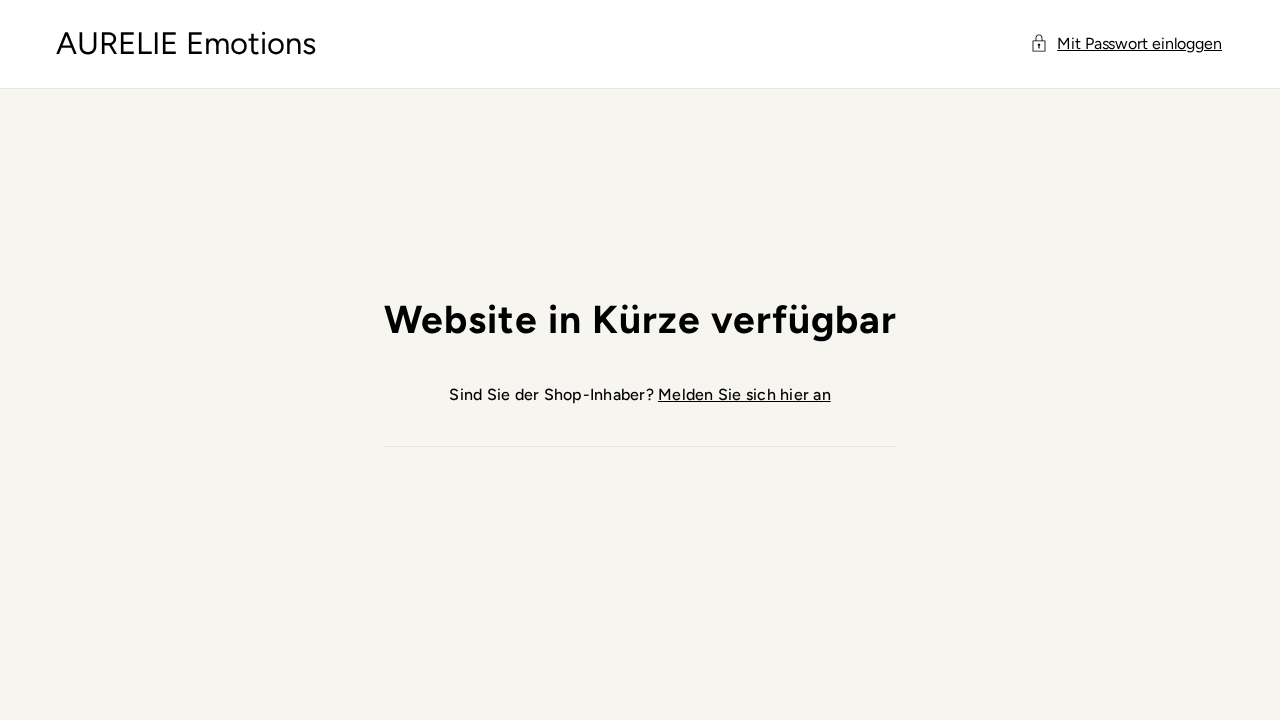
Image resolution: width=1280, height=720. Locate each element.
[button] (1127, 44)
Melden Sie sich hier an (744, 394)
